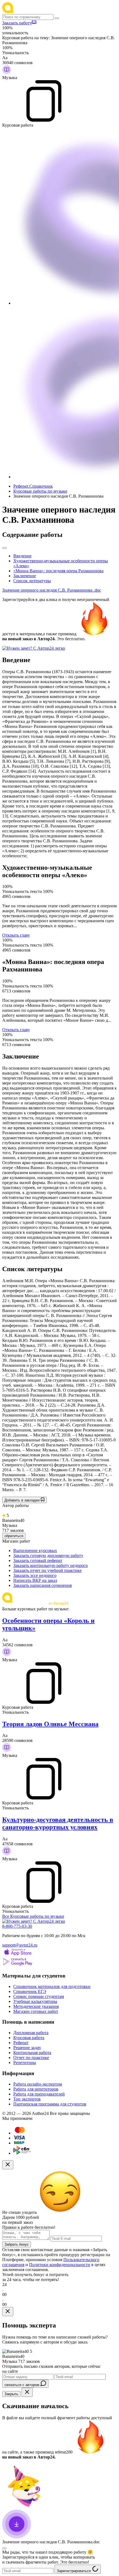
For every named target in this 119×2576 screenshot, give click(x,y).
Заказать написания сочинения (42, 1585)
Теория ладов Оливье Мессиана (50, 1724)
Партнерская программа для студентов (50, 2104)
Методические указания (36, 2006)
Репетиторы (25, 2062)
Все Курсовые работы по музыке (33, 1916)
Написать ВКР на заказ (35, 1580)
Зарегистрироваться (74, 2571)
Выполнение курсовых (35, 1550)
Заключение (25, 576)
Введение (22, 556)
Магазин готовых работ (36, 2011)
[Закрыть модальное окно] (8, 2165)
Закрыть (11, 2394)
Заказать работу (17, 23)
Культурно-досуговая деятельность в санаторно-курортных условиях (58, 1823)
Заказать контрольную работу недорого (51, 1565)
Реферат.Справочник (33, 486)
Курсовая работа (29, 2038)
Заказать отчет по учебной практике (47, 1570)
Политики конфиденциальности (60, 2265)
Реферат (21, 2043)
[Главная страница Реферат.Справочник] (38, 11)
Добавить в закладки (23, 1500)
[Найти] (57, 18)
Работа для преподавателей (39, 2094)
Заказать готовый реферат (38, 1560)
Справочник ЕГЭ (30, 1991)
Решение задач (27, 2048)
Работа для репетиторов (36, 2089)
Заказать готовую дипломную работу (48, 1555)
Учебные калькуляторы (35, 2001)
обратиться (14, 1536)
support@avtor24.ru (20, 1945)
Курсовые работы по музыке (40, 491)
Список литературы (32, 581)
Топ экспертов (27, 2099)
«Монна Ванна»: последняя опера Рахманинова (58, 571)
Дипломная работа (31, 2033)
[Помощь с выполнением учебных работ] (34, 648)
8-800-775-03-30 (17, 1926)
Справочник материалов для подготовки (52, 1986)
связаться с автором (22, 2385)
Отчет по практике (31, 2058)
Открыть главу (16, 935)
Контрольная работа (32, 2053)
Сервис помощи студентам (39, 1996)
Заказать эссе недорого (35, 1575)
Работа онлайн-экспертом (38, 2084)
